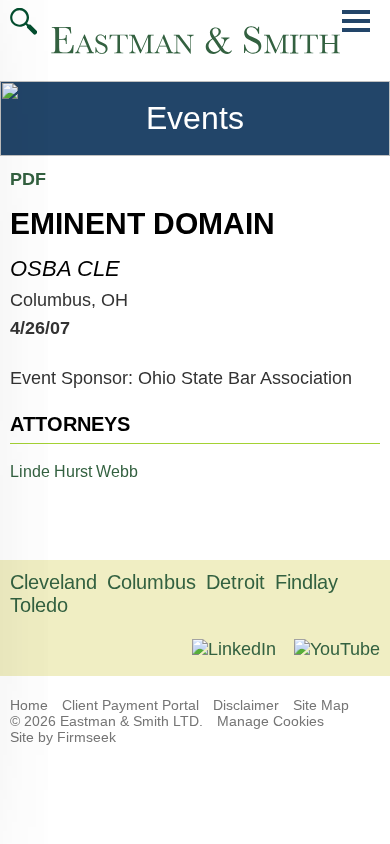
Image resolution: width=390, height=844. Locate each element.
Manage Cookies (270, 721)
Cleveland (53, 582)
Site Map (321, 705)
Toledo (39, 605)
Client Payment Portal (130, 705)
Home (29, 705)
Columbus (151, 582)
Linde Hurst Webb (74, 471)
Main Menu (356, 31)
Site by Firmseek (63, 737)
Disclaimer (246, 705)
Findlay (306, 582)
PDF (28, 179)
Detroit (235, 582)
